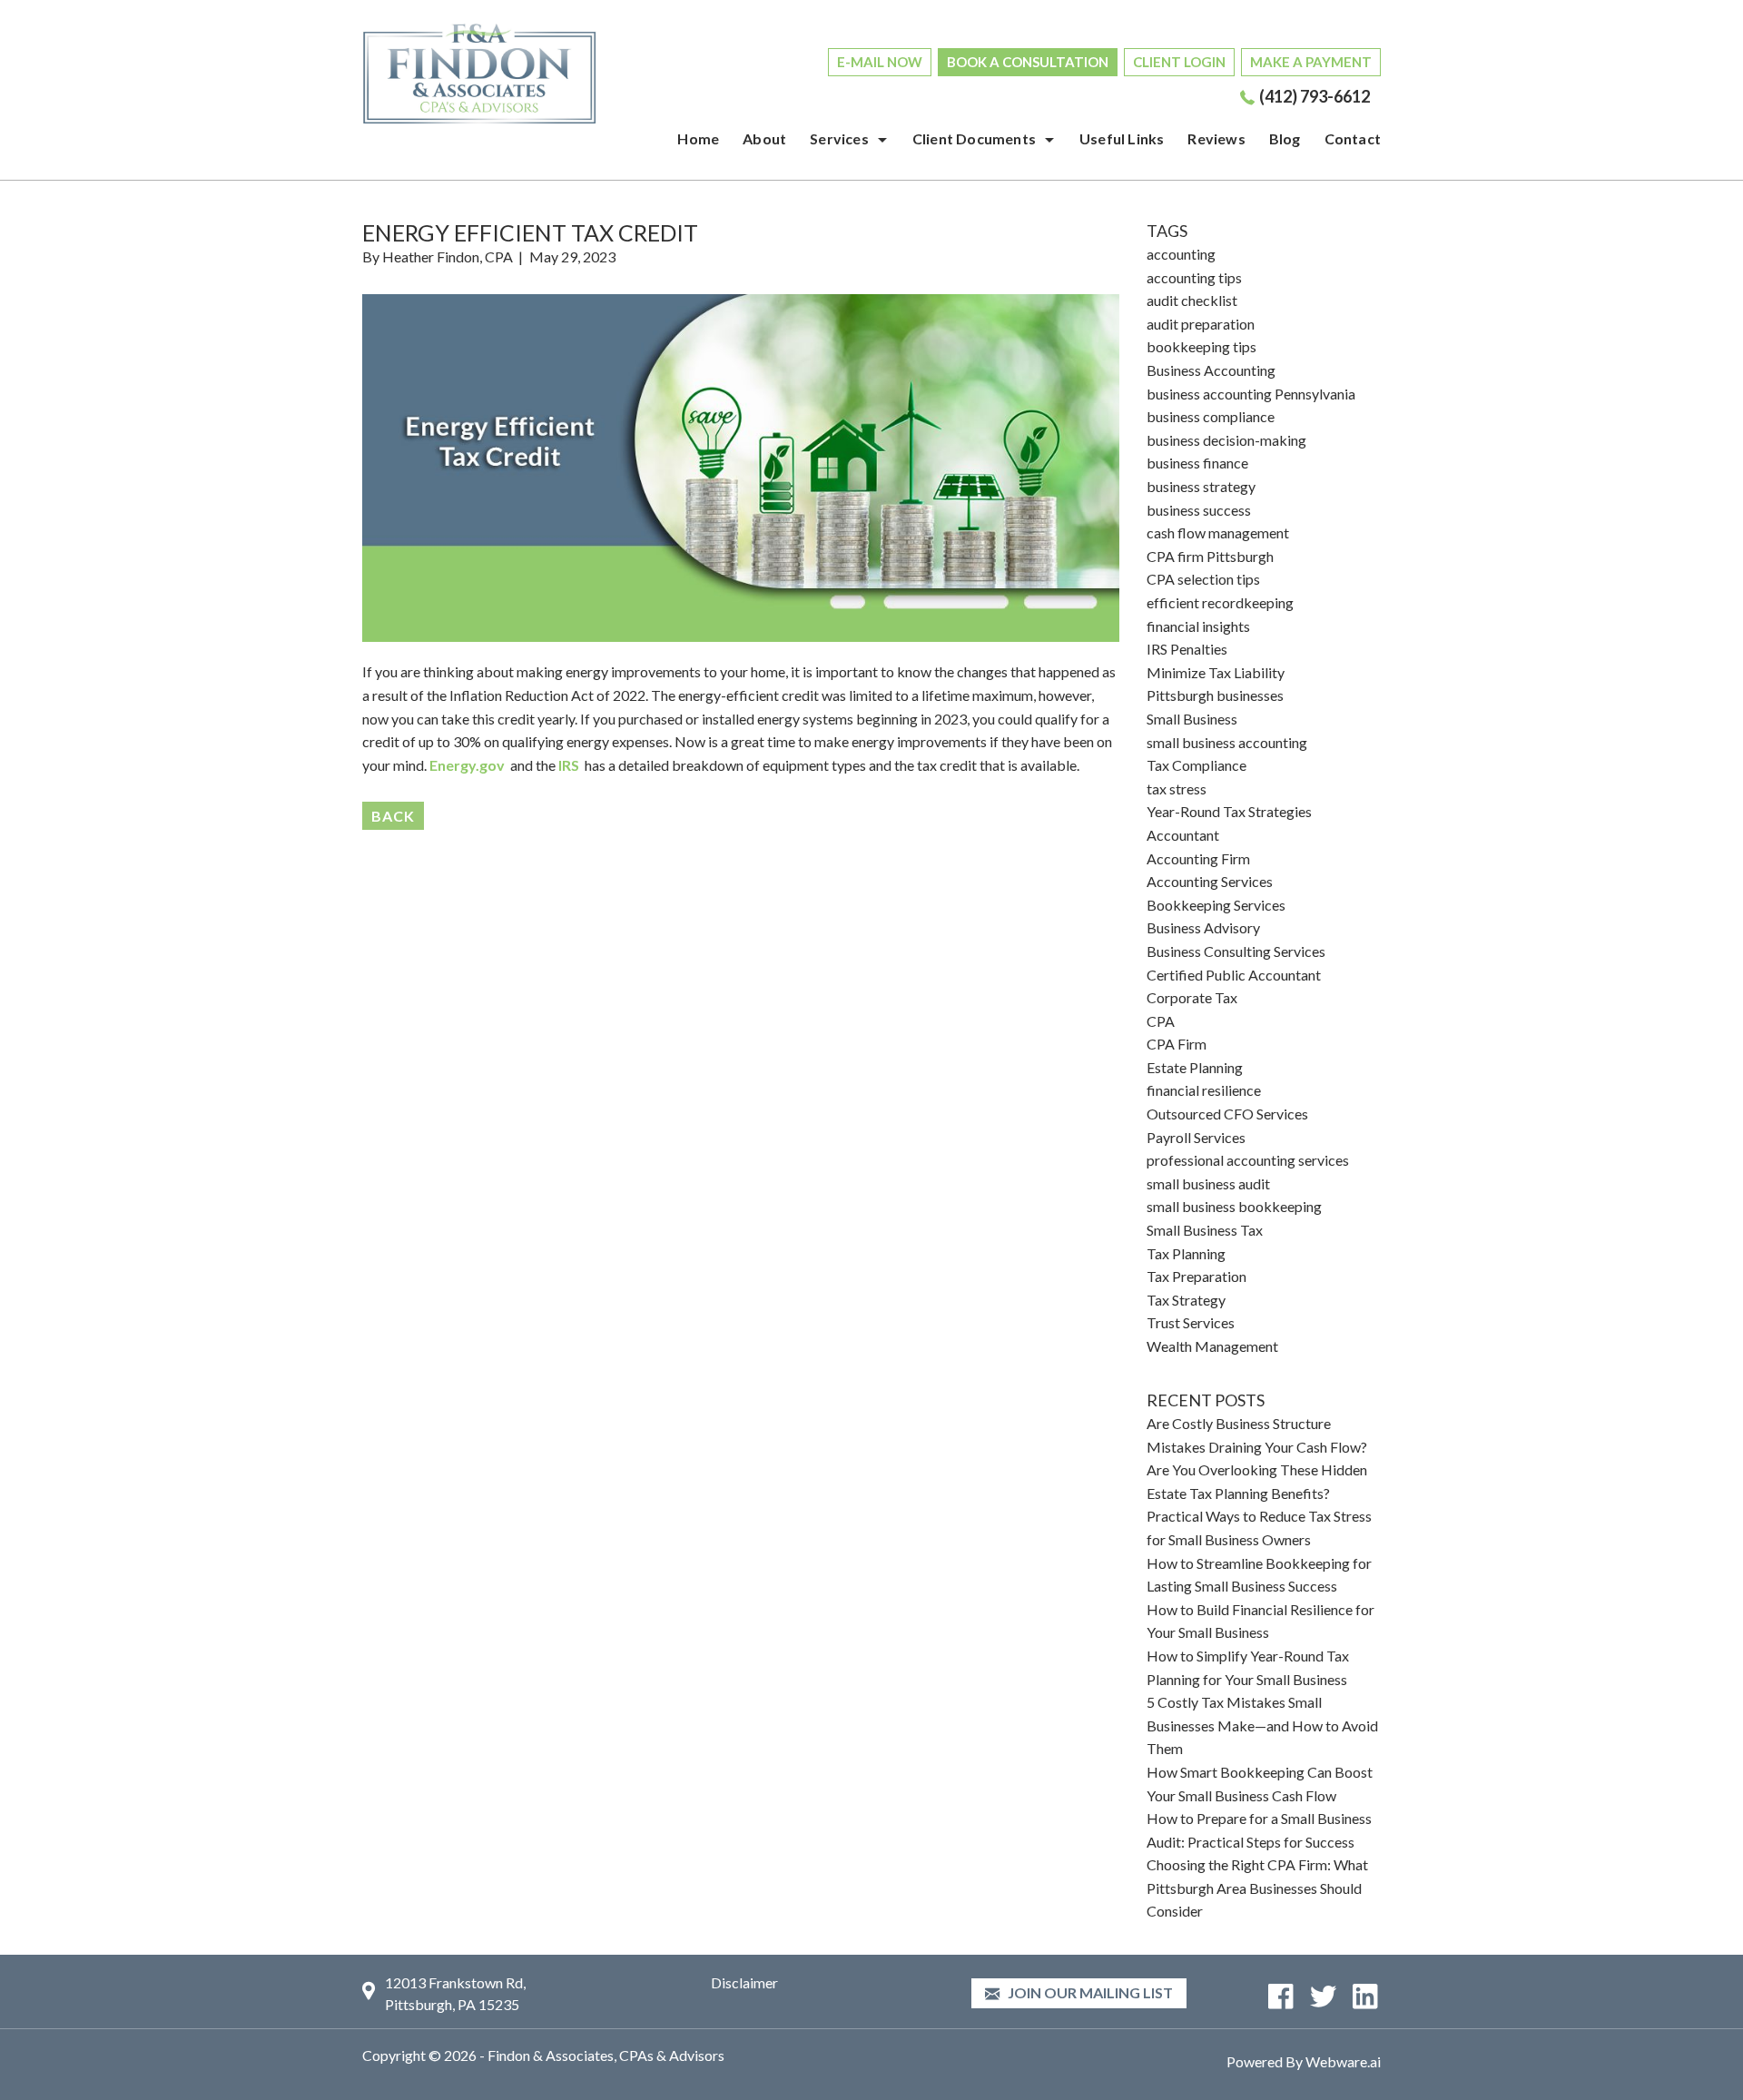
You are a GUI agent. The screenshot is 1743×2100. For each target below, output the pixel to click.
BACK (393, 816)
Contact (1353, 138)
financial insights (1198, 626)
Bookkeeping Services (1216, 905)
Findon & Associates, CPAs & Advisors (606, 2055)
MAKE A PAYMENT (1311, 62)
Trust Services (1191, 1322)
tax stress (1177, 789)
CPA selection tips (1203, 579)
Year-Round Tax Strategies (1229, 811)
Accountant (1183, 835)
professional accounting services (1248, 1160)
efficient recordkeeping (1220, 602)
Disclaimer (744, 1982)
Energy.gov (467, 765)
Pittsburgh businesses (1215, 695)
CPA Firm (1177, 1044)
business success (1199, 510)
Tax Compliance (1196, 765)
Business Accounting (1211, 370)
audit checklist (1192, 300)
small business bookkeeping (1234, 1206)
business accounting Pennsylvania (1251, 394)
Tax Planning (1186, 1253)
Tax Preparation (1196, 1276)
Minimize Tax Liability (1216, 672)
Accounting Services (1210, 881)
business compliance (1211, 416)
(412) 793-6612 (1315, 96)
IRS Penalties (1187, 649)
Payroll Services (1196, 1137)
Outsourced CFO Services (1227, 1114)
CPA (1161, 1021)
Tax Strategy (1186, 1300)
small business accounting (1227, 742)
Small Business (1192, 719)
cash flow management (1218, 532)
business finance (1197, 463)
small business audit (1208, 1183)
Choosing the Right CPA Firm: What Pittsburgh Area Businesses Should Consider (1257, 1888)
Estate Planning (1195, 1067)
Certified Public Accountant (1234, 975)
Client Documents (974, 138)
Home (698, 138)
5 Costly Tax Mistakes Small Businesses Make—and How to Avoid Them (1262, 1725)
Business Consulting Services (1236, 951)
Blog (1285, 138)
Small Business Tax (1205, 1230)
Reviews (1216, 138)
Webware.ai (1343, 2061)
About (764, 138)
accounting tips (1194, 277)
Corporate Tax (1192, 997)
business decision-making (1226, 440)
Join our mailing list (1089, 1992)
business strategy (1201, 486)
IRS (570, 765)
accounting (1181, 254)
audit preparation (1201, 324)
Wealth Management (1212, 1346)
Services (839, 138)
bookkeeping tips (1201, 346)
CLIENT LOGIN (1179, 62)
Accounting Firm (1198, 858)
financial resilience (1204, 1090)
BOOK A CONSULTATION (1028, 62)
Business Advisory (1203, 927)
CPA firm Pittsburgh (1210, 556)
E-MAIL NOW (880, 62)
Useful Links (1122, 138)
